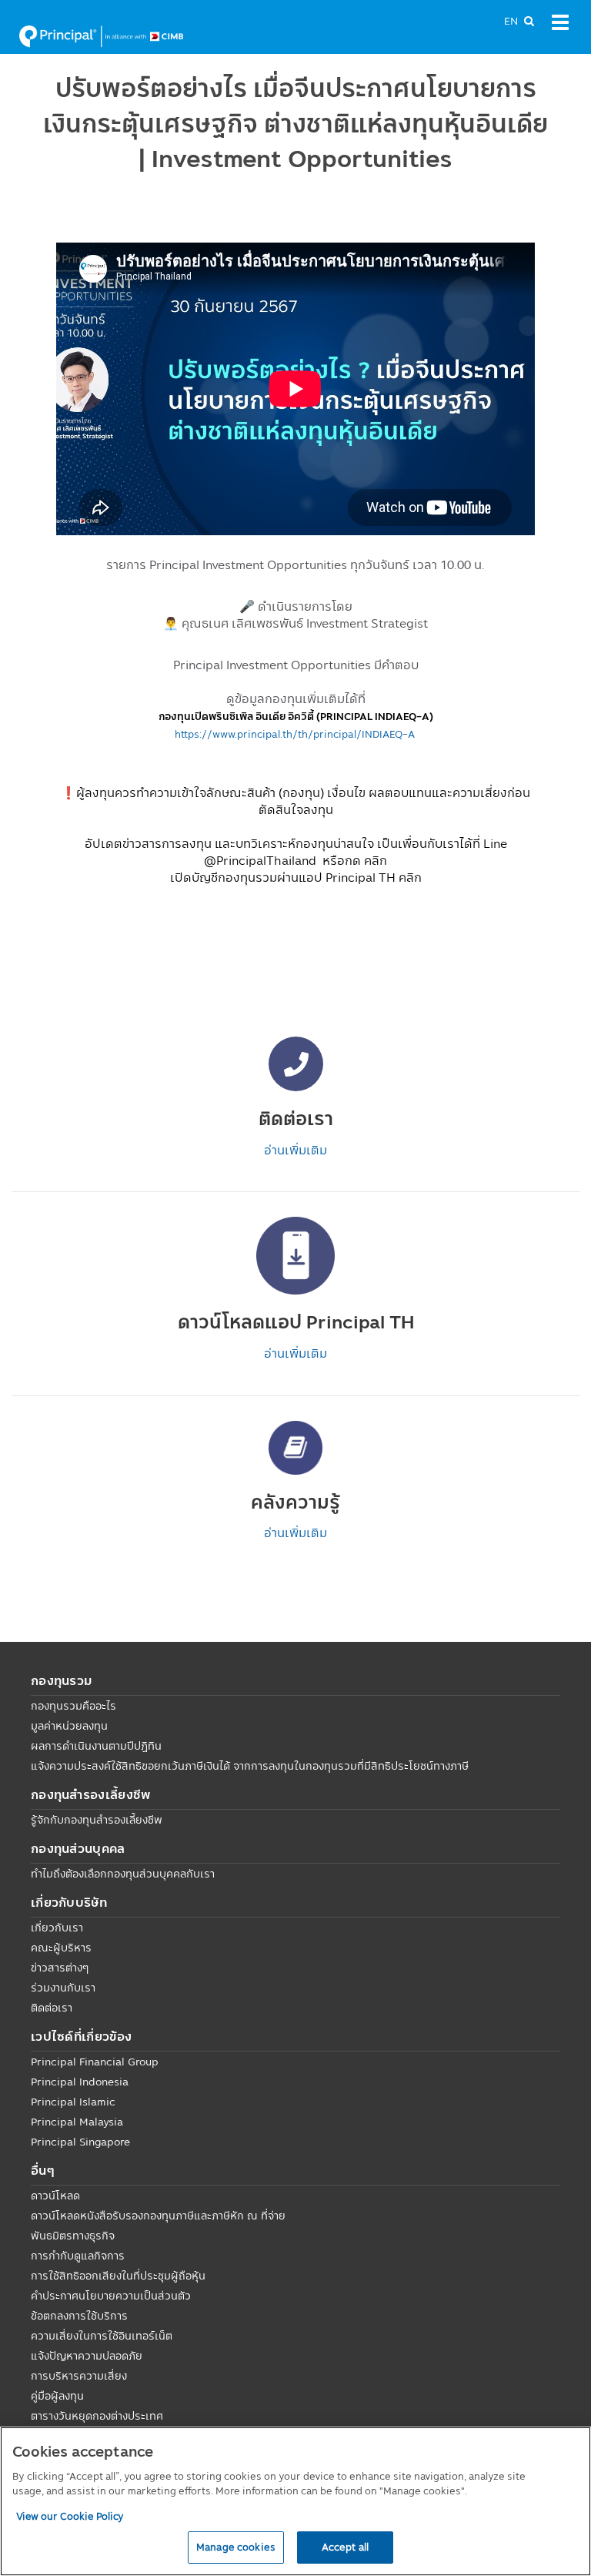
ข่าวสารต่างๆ (60, 1968)
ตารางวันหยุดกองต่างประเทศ (97, 2416)
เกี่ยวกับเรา (57, 1928)
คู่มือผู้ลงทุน (57, 2396)
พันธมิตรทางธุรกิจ (73, 2236)
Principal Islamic (73, 2102)
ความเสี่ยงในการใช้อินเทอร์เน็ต (102, 2336)
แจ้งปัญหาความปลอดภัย (87, 2356)
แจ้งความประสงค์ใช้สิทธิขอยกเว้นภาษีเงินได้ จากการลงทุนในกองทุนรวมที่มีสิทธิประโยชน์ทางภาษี (250, 1766)
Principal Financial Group (95, 2062)
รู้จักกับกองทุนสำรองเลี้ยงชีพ (97, 1820)
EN (511, 21)
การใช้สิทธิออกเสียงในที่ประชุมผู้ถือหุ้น (118, 2276)
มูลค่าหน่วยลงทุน (69, 1726)
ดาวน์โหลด (55, 2196)
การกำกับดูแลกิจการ (78, 2256)
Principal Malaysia (77, 2122)
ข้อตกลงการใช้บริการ (79, 2316)
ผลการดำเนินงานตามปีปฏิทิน (96, 1746)
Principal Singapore (80, 2142)
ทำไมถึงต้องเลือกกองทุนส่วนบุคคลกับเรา (123, 1874)
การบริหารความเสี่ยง (79, 2376)
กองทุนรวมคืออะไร (73, 1706)
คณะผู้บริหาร (61, 1948)
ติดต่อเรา (52, 2008)
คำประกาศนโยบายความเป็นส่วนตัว (111, 2296)
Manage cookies (236, 2547)
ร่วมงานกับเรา (63, 1988)
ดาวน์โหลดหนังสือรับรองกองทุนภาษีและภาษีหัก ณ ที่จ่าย (158, 2216)
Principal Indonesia (80, 2082)
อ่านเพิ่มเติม (295, 1150)
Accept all (345, 2547)
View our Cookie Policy (70, 2516)
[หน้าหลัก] (101, 35)
